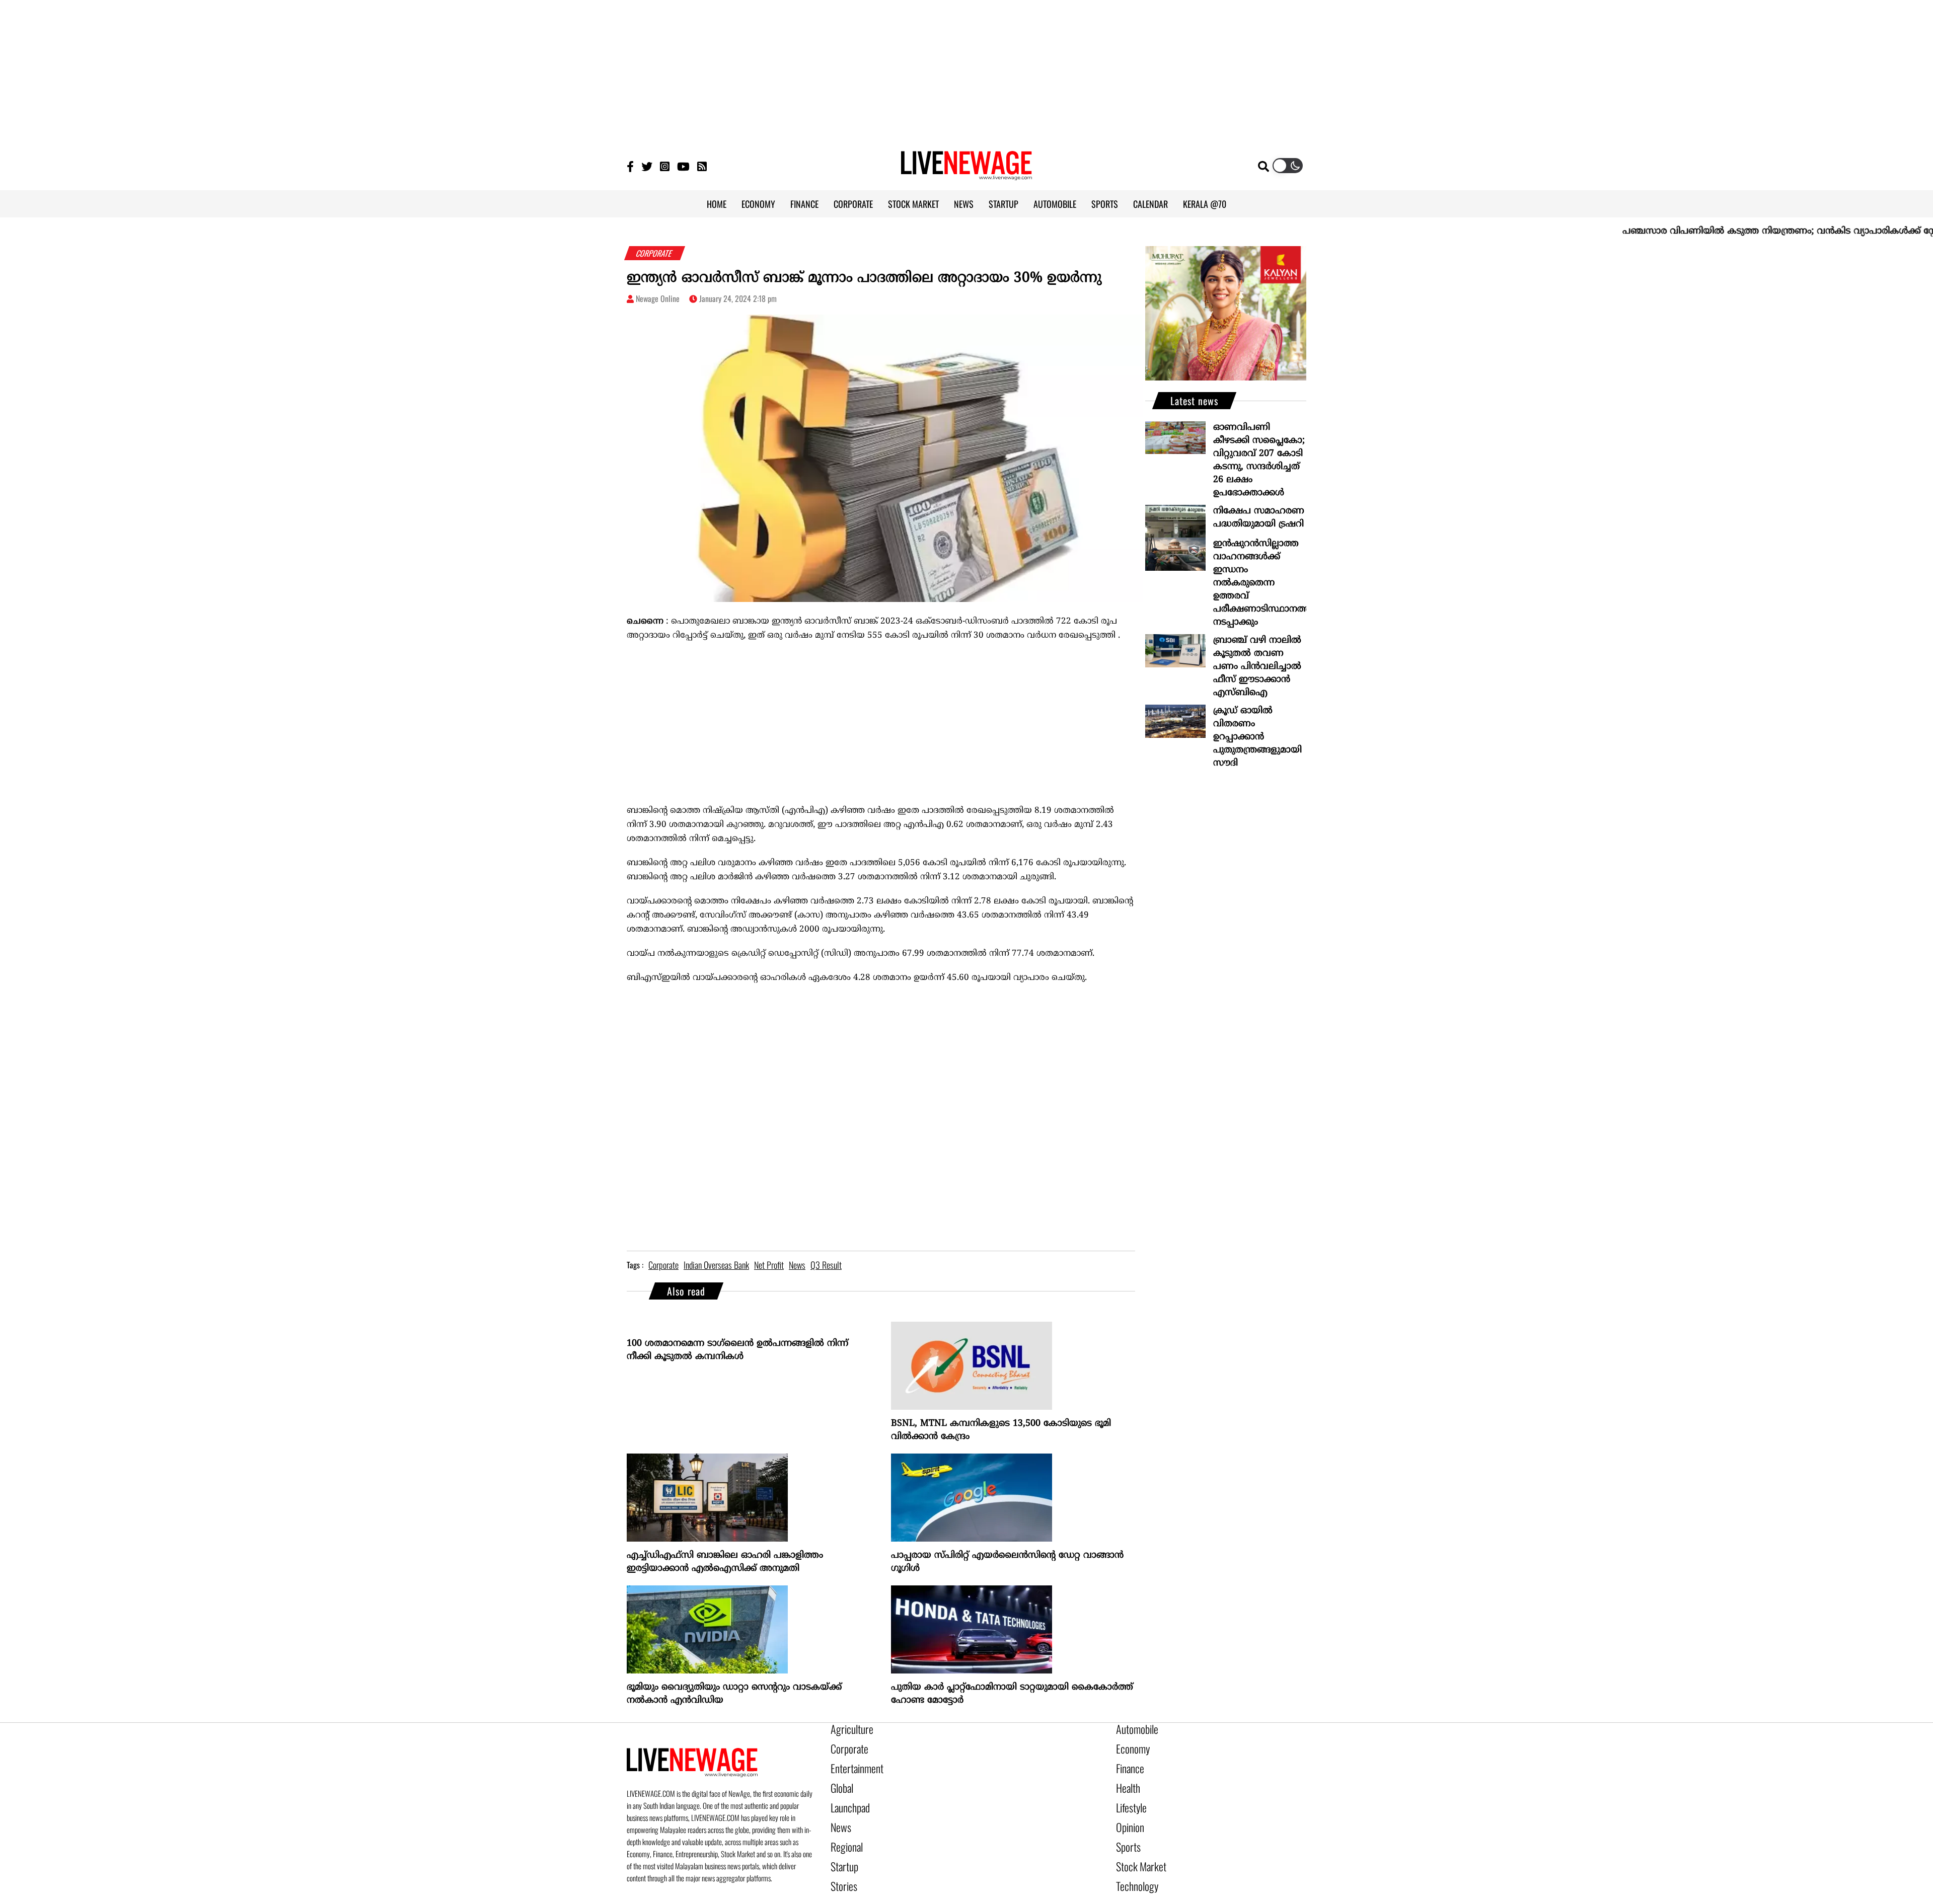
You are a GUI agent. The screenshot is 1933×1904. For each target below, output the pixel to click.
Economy (1130, 1746)
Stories (841, 1866)
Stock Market (1136, 1849)
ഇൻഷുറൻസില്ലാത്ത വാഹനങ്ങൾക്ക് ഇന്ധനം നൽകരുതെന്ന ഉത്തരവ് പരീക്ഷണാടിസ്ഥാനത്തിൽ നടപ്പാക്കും (1260, 583)
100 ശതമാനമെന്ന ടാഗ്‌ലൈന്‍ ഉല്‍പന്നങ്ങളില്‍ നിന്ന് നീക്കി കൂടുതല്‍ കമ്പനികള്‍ (737, 1350)
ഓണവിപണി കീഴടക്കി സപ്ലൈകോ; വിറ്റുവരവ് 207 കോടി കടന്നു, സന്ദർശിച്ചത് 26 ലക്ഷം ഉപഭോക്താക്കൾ (1259, 460)
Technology (1133, 1866)
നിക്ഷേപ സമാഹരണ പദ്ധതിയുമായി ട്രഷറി (1259, 518)
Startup (842, 1849)
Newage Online (658, 298)
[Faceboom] (630, 166)
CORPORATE (853, 204)
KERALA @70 (1205, 204)
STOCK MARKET (913, 204)
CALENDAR (1150, 204)
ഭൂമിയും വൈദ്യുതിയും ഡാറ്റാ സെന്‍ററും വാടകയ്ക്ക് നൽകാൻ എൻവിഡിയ (734, 1694)
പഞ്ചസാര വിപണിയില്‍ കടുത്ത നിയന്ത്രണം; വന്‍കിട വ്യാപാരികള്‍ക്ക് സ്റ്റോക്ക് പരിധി (1728, 231)
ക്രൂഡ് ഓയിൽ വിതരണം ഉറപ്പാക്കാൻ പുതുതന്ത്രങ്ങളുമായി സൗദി (1257, 737)
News (839, 1814)
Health (1126, 1780)
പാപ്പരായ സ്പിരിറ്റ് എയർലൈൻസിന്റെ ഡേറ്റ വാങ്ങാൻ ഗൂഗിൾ (1007, 1562)
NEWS (964, 204)
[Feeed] (702, 166)
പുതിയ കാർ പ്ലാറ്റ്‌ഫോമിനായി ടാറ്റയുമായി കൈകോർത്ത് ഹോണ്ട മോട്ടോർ (1012, 1694)
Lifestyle (1129, 1797)
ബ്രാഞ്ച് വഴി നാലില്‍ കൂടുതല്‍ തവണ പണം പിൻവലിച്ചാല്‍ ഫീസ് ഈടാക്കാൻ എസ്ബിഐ (1257, 667)
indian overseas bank (716, 1265)
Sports (1126, 1832)
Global (840, 1780)
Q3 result (826, 1265)
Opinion (1128, 1814)
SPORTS (1105, 204)
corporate (663, 1265)
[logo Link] (966, 174)
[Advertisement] (966, 70)
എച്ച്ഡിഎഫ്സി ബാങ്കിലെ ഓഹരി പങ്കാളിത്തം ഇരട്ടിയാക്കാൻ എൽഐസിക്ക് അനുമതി (725, 1562)
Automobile (1133, 1729)
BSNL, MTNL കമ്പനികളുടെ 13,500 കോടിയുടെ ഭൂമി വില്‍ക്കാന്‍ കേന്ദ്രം (1001, 1430)
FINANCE (804, 204)
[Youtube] (683, 166)
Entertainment (852, 1763)
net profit (769, 1265)
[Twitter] (647, 166)
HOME (717, 204)
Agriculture (848, 1729)
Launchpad (847, 1797)
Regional (844, 1832)
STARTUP (1003, 204)
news (797, 1265)
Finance (1128, 1763)
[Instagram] (665, 166)
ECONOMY (758, 204)
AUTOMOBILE (1055, 204)
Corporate (846, 1746)
